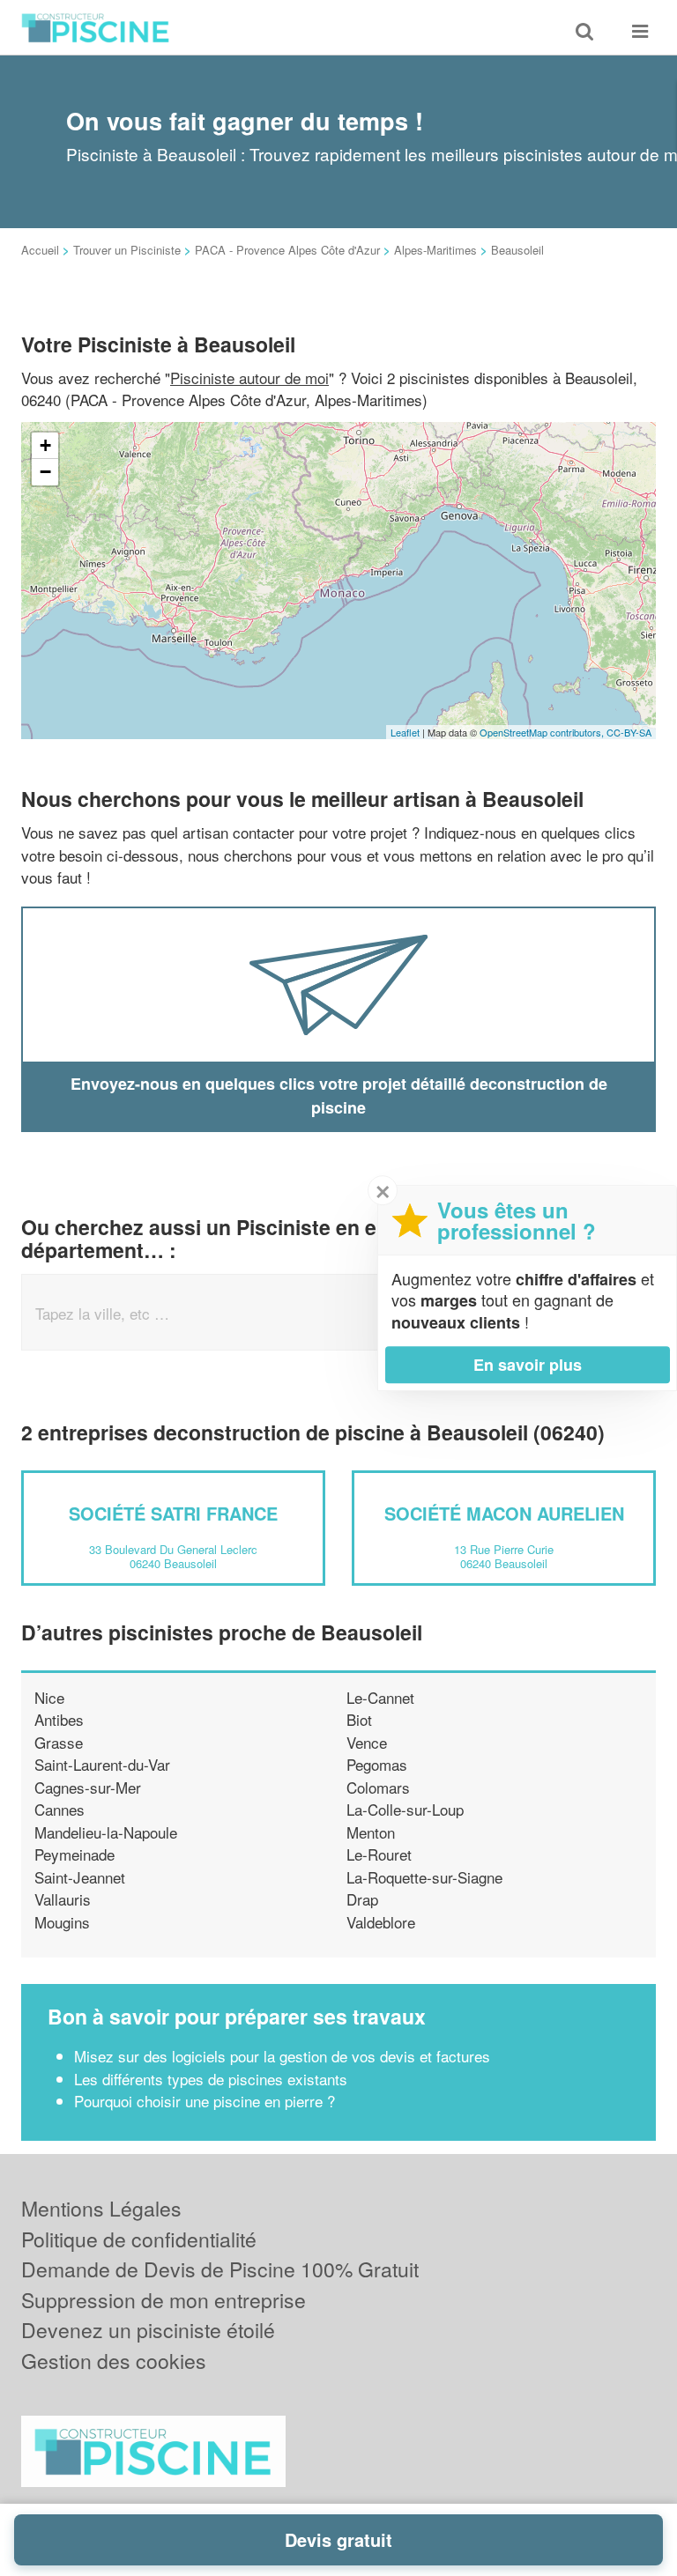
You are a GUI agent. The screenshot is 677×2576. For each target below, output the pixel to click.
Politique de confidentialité (139, 2239)
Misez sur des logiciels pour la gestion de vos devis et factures (282, 2056)
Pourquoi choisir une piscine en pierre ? (205, 2101)
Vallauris (63, 1899)
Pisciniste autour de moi (249, 378)
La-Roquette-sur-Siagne (424, 1877)
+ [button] (45, 445)
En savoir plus (528, 1365)
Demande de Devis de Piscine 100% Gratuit (220, 2269)
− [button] (45, 472)
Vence (367, 1742)
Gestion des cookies (114, 2361)
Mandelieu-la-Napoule (106, 1832)
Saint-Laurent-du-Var (102, 1764)
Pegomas (377, 1764)
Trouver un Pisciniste (127, 250)
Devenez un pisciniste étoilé (148, 2330)
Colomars (378, 1787)
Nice (49, 1697)
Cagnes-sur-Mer (88, 1787)
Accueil (40, 250)
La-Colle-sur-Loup (405, 1809)
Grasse (59, 1742)
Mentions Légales (101, 2208)
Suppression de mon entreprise (164, 2300)
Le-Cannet (380, 1697)
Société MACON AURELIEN (504, 1513)
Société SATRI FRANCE (173, 1513)
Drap (362, 1899)
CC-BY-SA (629, 732)
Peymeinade (74, 1854)
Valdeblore (381, 1922)
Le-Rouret (379, 1854)
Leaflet (405, 732)
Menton (371, 1832)
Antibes (59, 1719)
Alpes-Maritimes (435, 250)
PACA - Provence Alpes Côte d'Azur (287, 250)
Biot (359, 1719)
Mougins (62, 1922)
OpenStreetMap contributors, (543, 732)
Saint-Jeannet (80, 1877)
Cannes (60, 1809)
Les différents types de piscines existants (211, 2079)
